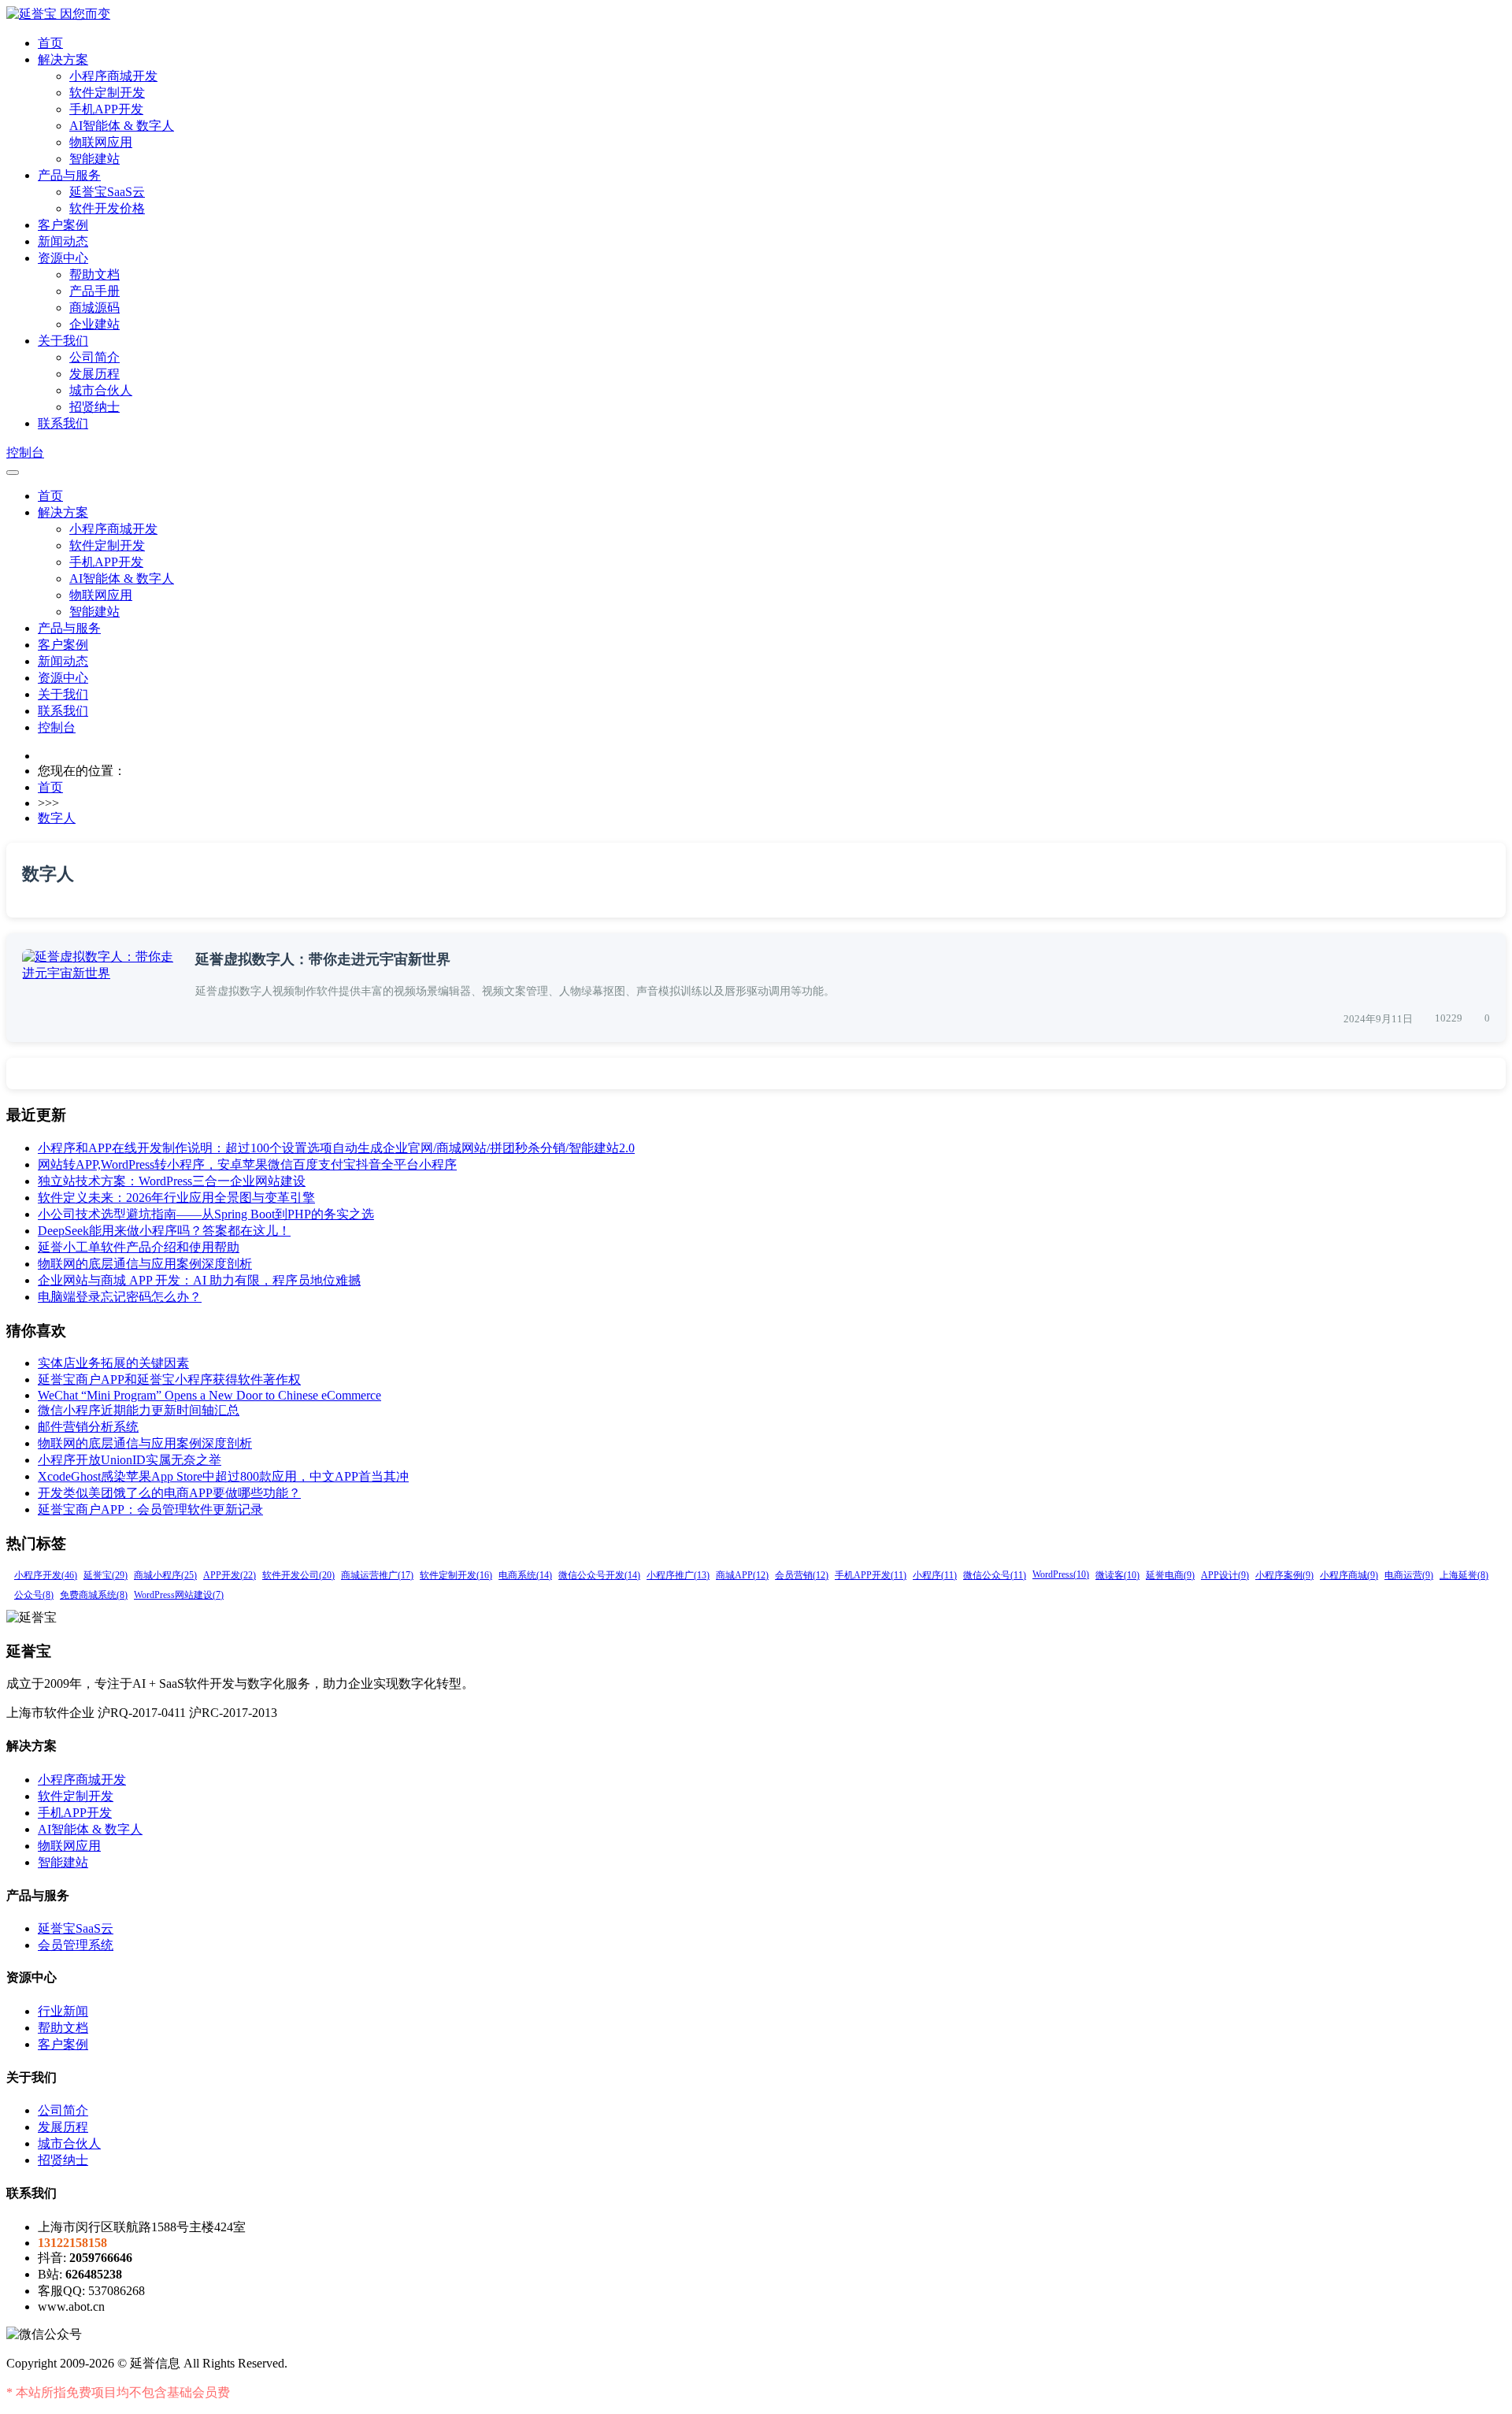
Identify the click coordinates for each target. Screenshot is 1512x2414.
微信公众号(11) (995, 1575)
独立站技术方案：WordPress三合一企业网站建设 (172, 1181)
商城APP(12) (742, 1575)
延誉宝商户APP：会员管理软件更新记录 (150, 1509)
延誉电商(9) (1170, 1575)
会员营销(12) (802, 1575)
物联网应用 (101, 142)
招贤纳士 (94, 407)
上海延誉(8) (1464, 1575)
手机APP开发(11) (871, 1575)
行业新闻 (63, 2011)
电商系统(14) (525, 1575)
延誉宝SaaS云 (107, 192)
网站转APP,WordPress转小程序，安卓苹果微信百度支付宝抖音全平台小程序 (247, 1164)
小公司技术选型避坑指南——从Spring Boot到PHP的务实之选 (206, 1214)
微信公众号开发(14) (599, 1575)
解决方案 (63, 59)
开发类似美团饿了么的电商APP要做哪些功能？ (169, 1493)
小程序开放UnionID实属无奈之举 (130, 1460)
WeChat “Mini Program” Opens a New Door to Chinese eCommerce (209, 1395)
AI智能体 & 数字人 (122, 126)
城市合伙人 (101, 390)
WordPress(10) (1061, 1574)
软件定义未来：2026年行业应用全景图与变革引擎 (176, 1198)
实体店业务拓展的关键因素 (113, 1363)
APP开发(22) (230, 1575)
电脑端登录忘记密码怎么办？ (120, 1297)
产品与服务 (69, 175)
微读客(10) (1117, 1575)
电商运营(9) (1409, 1575)
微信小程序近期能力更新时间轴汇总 (139, 1410)
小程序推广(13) (678, 1575)
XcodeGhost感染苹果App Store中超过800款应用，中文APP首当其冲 (223, 1476)
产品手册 (94, 291)
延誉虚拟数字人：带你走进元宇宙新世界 (323, 959)
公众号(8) (34, 1595)
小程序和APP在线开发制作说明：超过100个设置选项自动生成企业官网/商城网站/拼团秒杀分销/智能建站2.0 (336, 1148)
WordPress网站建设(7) (179, 1595)
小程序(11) (935, 1575)
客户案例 (63, 225)
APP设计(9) (1225, 1575)
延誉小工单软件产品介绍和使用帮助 (139, 1247)
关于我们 (63, 341)
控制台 (25, 452)
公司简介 (94, 357)
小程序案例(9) (1284, 1575)
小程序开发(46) (46, 1575)
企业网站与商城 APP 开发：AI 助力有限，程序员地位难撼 (199, 1280)
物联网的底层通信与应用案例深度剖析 (145, 1264)
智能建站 (94, 159)
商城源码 (94, 308)
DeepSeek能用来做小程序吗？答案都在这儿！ (164, 1231)
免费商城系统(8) (94, 1595)
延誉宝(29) (106, 1575)
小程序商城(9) (1349, 1575)
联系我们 (63, 423)
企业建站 (94, 324)
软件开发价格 (107, 208)
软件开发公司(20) (298, 1575)
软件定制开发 (107, 93)
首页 (50, 43)
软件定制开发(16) (456, 1575)
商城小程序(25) (165, 1575)
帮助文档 (94, 274)
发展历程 (94, 374)
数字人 (57, 818)
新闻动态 (63, 241)
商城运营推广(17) (377, 1575)
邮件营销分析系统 (88, 1427)
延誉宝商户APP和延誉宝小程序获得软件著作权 (169, 1379)
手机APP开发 (106, 109)
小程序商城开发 (113, 76)
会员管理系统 (76, 1945)
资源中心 (63, 258)
